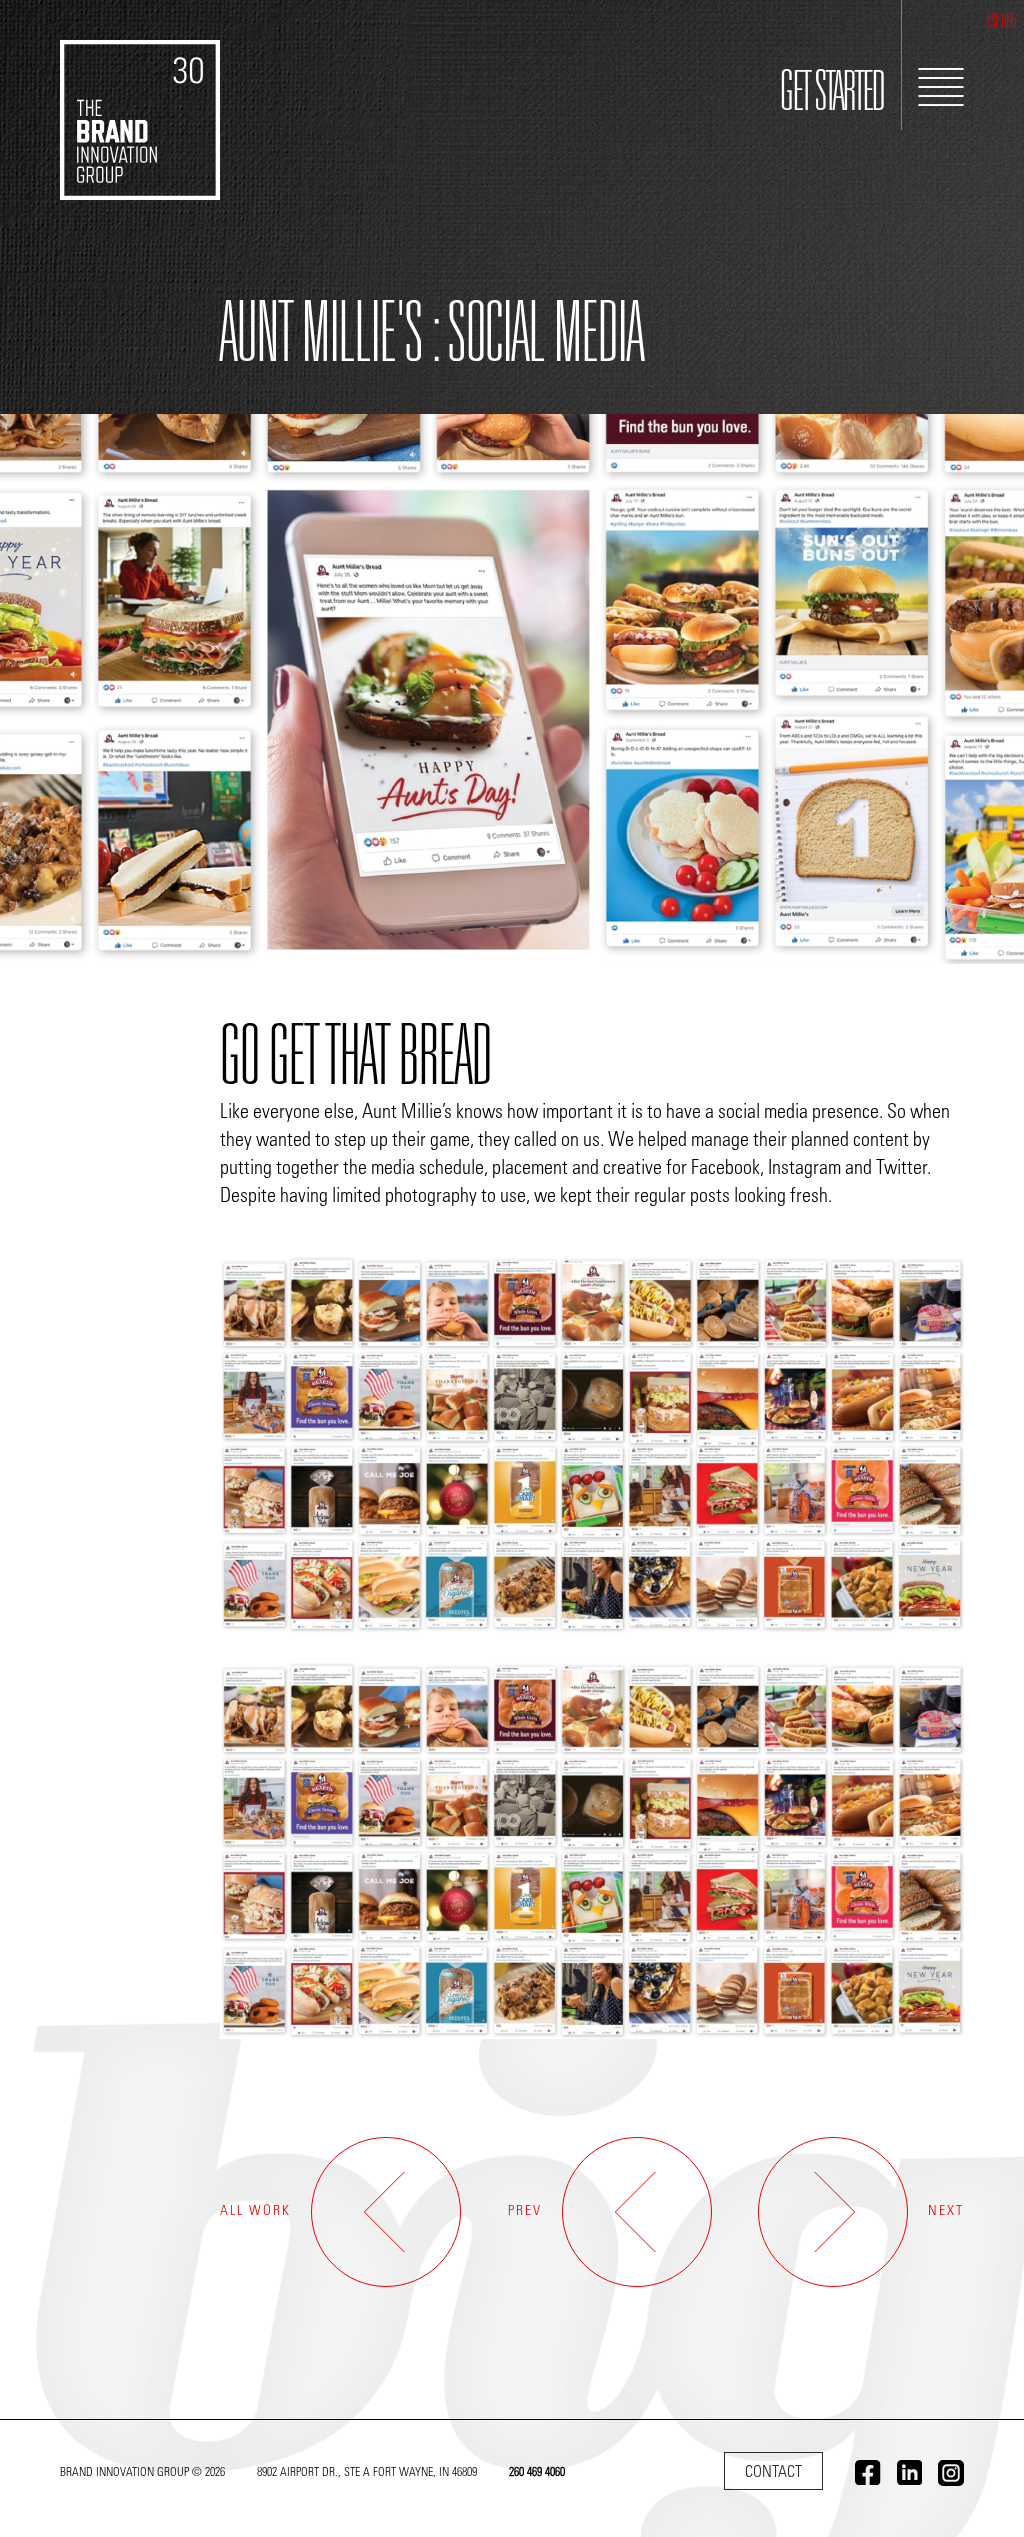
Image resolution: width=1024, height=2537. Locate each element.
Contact (773, 2473)
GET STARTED (832, 96)
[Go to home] (140, 100)
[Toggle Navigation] (941, 87)
